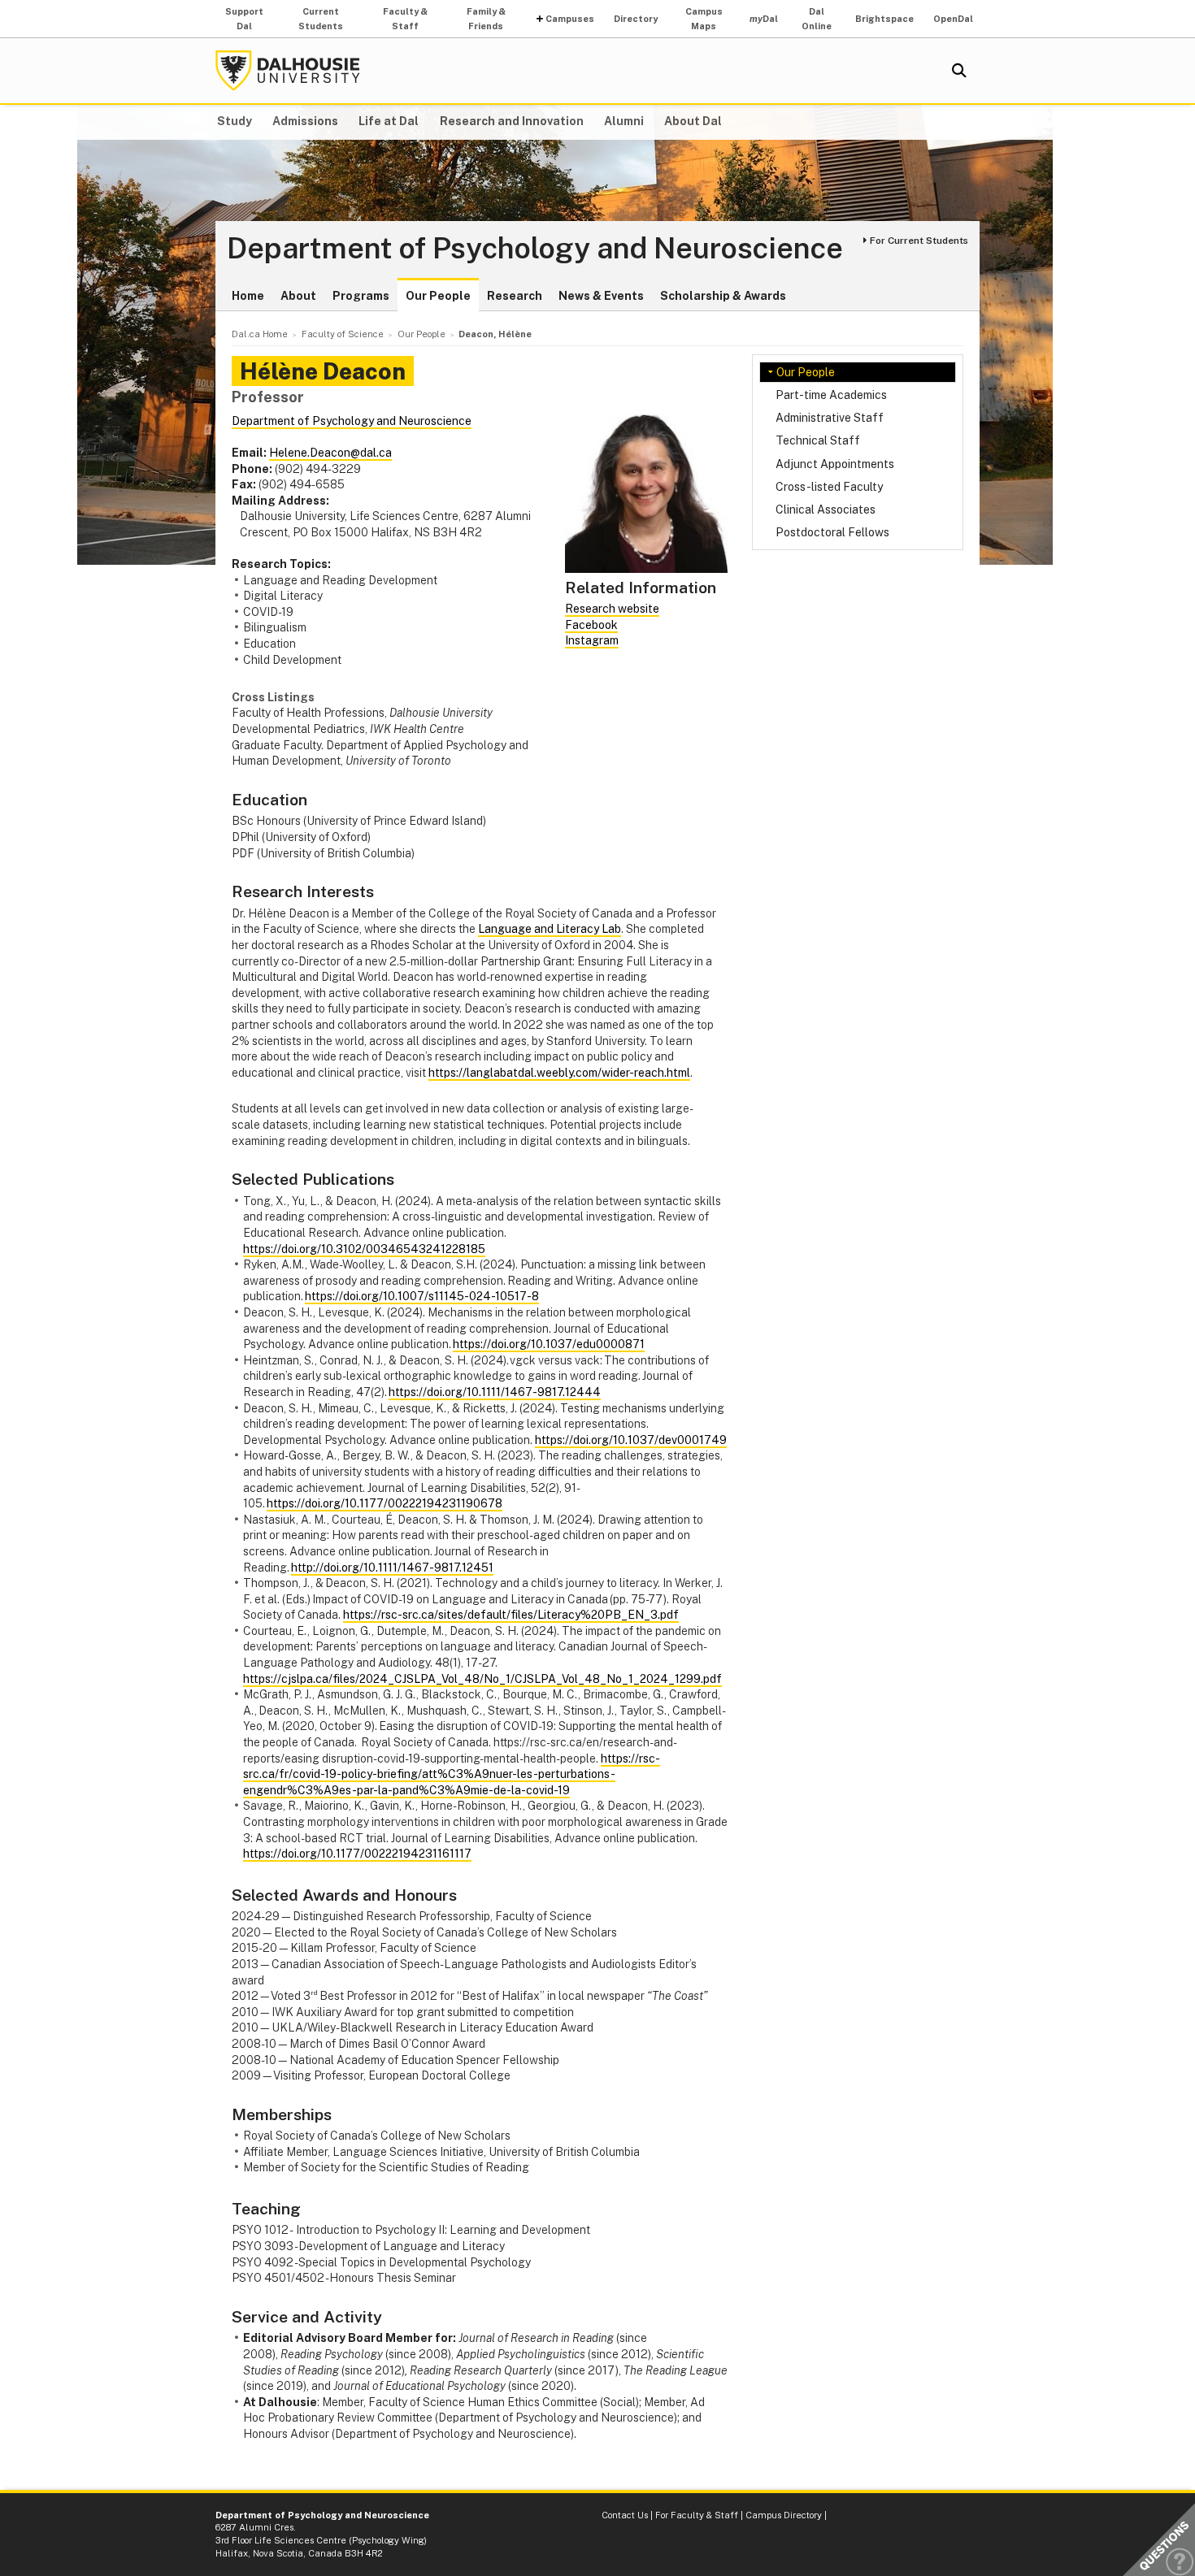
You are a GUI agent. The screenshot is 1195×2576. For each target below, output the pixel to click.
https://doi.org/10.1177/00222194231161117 (357, 1854)
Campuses (570, 19)
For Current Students (919, 241)
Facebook (591, 625)
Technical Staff (818, 440)
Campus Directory (784, 2515)
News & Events (601, 296)
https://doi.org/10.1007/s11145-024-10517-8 (422, 1296)
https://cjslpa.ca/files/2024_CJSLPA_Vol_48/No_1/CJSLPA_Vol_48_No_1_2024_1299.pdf (482, 1679)
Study (235, 121)
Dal (764, 19)
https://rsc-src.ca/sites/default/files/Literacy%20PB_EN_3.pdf (511, 1615)
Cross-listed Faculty (829, 487)
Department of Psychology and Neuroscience (535, 249)
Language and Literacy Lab (550, 929)
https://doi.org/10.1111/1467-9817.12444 (495, 1392)
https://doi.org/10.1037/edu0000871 (549, 1344)
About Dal (693, 121)
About (298, 296)
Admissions (305, 121)
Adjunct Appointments (835, 464)
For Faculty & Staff (697, 2515)
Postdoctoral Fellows (832, 532)
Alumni (624, 121)
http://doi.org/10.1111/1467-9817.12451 (392, 1568)
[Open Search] (959, 71)
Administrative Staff (830, 418)
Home (248, 296)
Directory (636, 19)
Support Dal (244, 19)
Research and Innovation (512, 121)
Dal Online (817, 19)
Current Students (321, 19)
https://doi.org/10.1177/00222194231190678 (385, 1503)
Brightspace (884, 19)
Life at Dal (389, 121)
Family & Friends (486, 19)
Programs (361, 296)
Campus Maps (704, 19)
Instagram (592, 640)
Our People (438, 296)
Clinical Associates (826, 510)
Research (515, 296)
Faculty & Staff (405, 19)
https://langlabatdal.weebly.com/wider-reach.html (559, 1073)
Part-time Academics (831, 395)
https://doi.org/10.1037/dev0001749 (631, 1440)
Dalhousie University (288, 71)
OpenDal (953, 19)
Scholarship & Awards (723, 296)
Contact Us (625, 2515)
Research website (612, 609)
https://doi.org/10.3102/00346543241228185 (364, 1249)
